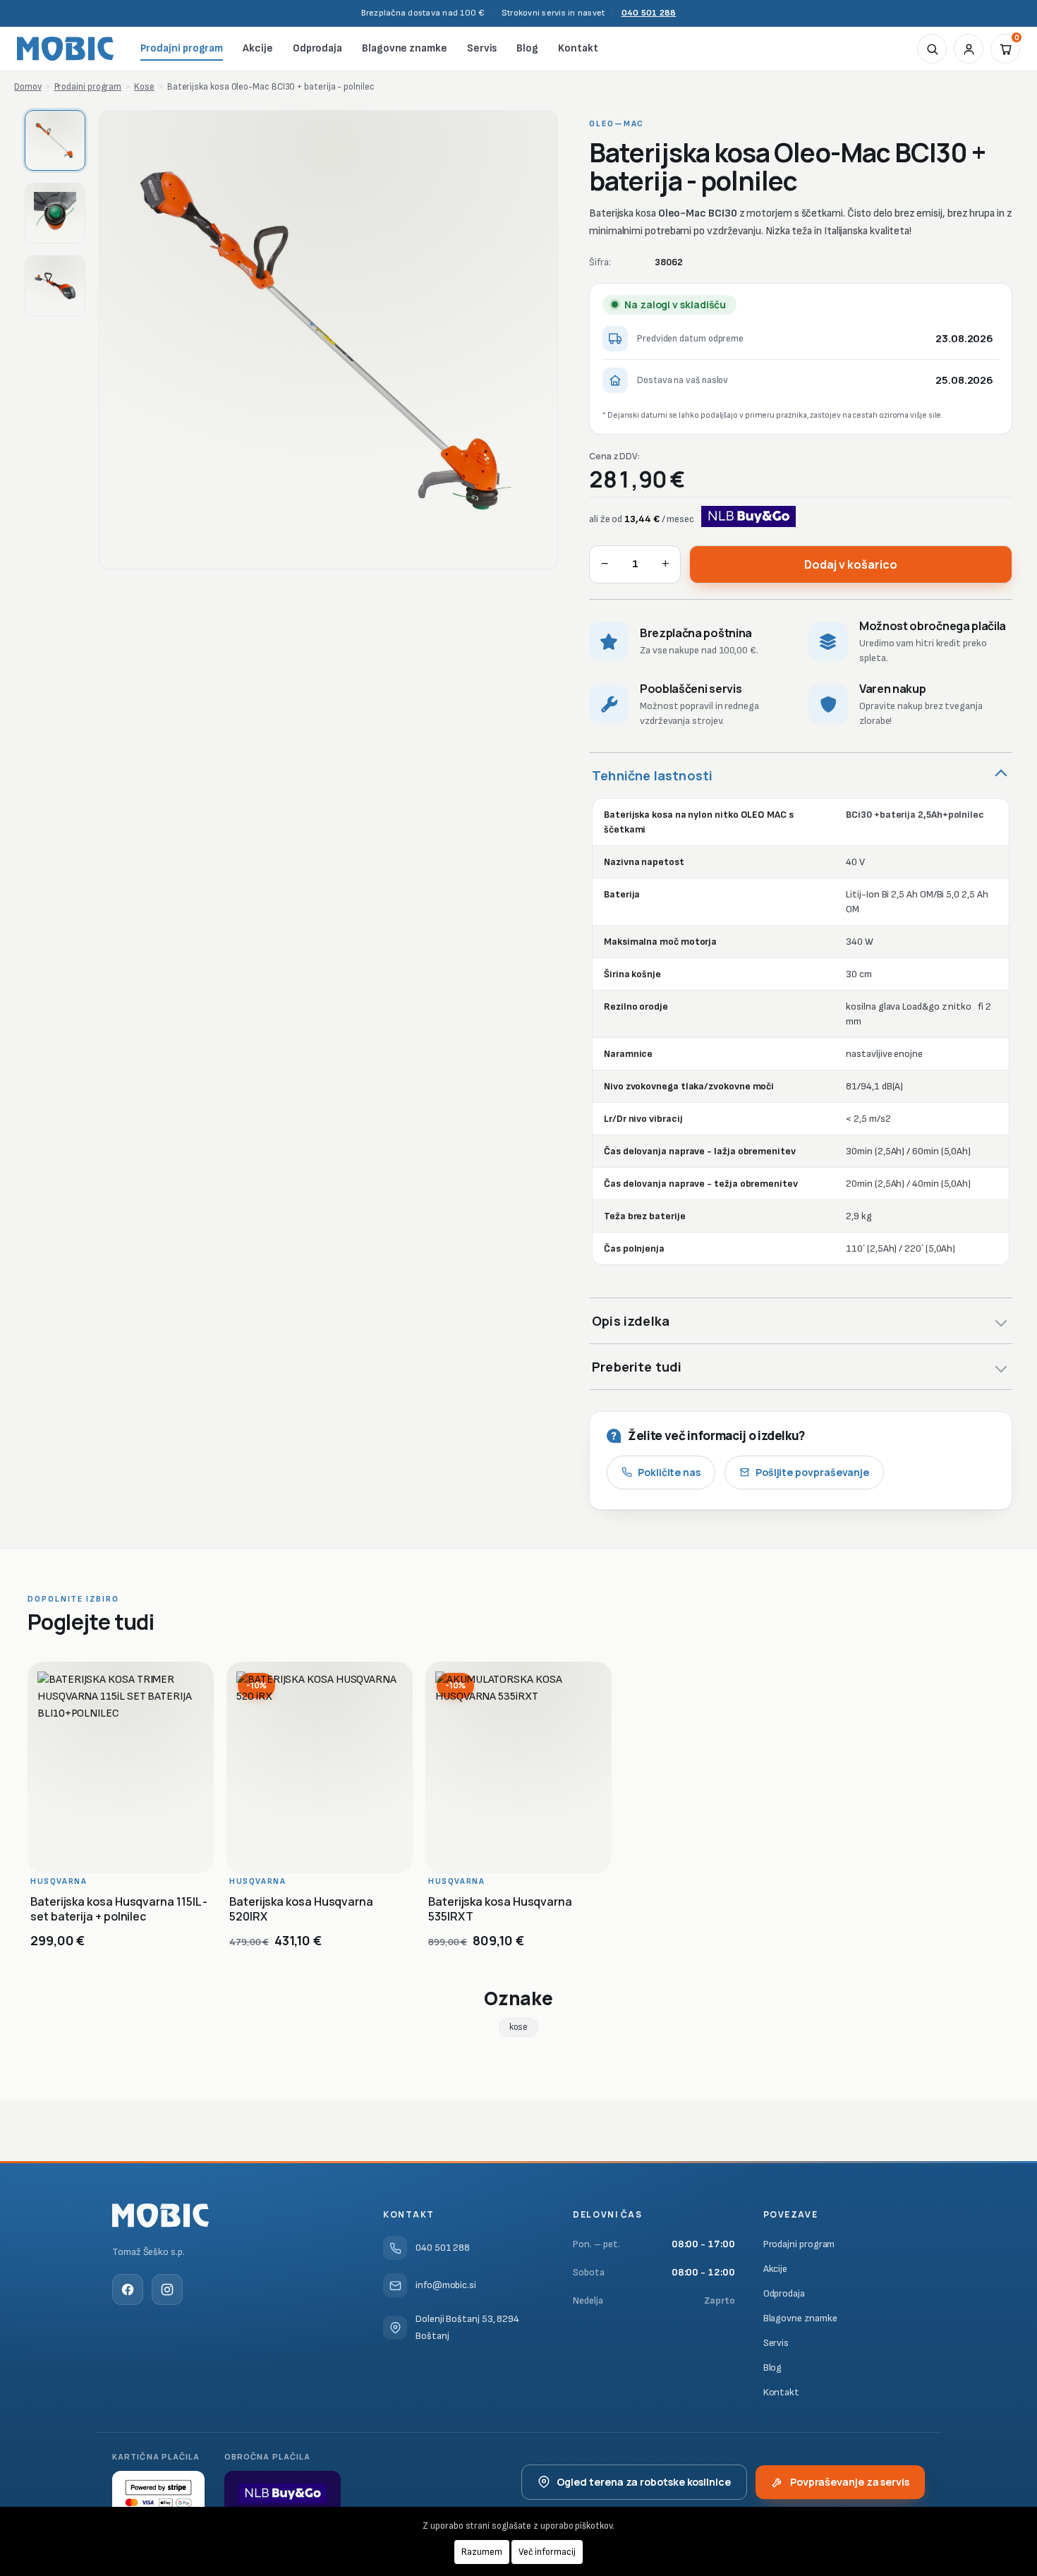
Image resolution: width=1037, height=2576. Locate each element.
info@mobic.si (446, 2285)
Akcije (258, 48)
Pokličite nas (669, 1472)
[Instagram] (167, 2290)
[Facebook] (128, 2290)
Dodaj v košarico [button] (129, 1852)
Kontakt (578, 48)
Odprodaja (317, 48)
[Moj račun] (969, 49)
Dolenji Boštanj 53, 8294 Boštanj (467, 2327)
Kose (144, 87)
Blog (527, 48)
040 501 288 (649, 13)
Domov (28, 87)
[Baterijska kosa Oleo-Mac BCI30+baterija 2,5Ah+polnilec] (328, 340)
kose (519, 2027)
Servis (482, 48)
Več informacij (547, 2552)
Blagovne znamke (405, 48)
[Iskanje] (932, 49)
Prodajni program (182, 48)
